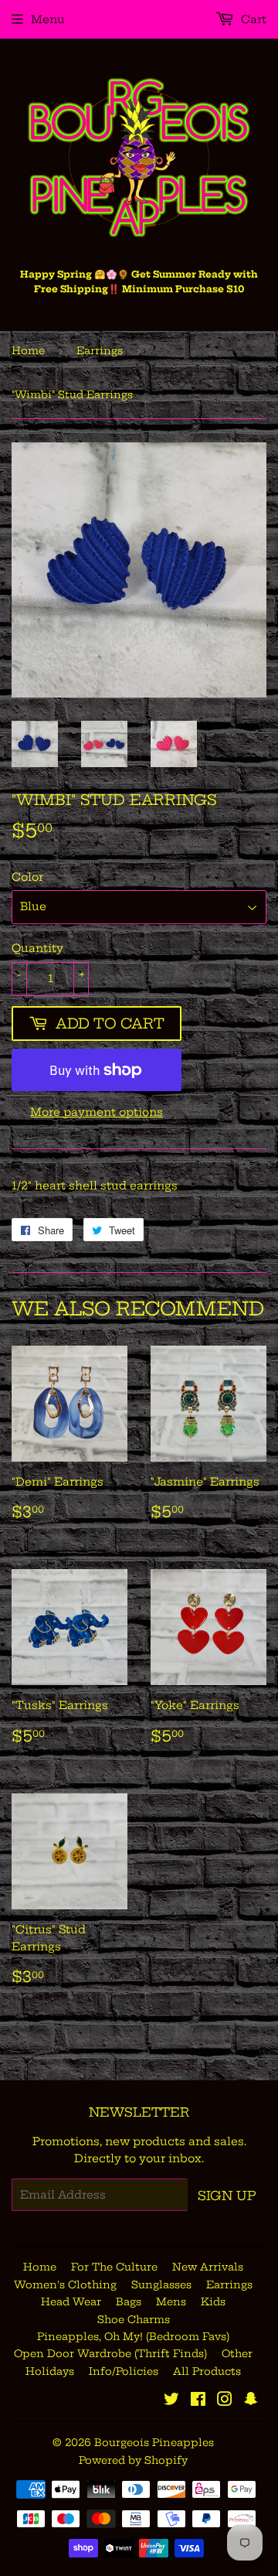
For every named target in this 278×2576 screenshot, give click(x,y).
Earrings (100, 350)
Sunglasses (161, 2284)
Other (237, 2353)
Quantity (37, 948)
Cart (252, 19)
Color (27, 877)
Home (28, 350)
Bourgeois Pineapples (154, 2442)
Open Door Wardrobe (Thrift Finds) (110, 2353)
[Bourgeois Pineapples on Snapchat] (251, 2401)
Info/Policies (124, 2371)
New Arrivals (208, 2267)
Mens (171, 2301)
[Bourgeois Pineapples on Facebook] (198, 2401)
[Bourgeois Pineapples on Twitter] (171, 2401)
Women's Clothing (65, 2284)
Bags (129, 2301)
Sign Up (227, 2196)
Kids (213, 2301)
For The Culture (114, 2267)
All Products (207, 2371)
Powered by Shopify (133, 2460)
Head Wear (71, 2301)
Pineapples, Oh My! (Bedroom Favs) (133, 2336)
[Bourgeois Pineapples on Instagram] (225, 2401)
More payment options (97, 1112)
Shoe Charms (134, 2319)
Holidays (50, 2371)
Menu (48, 19)
